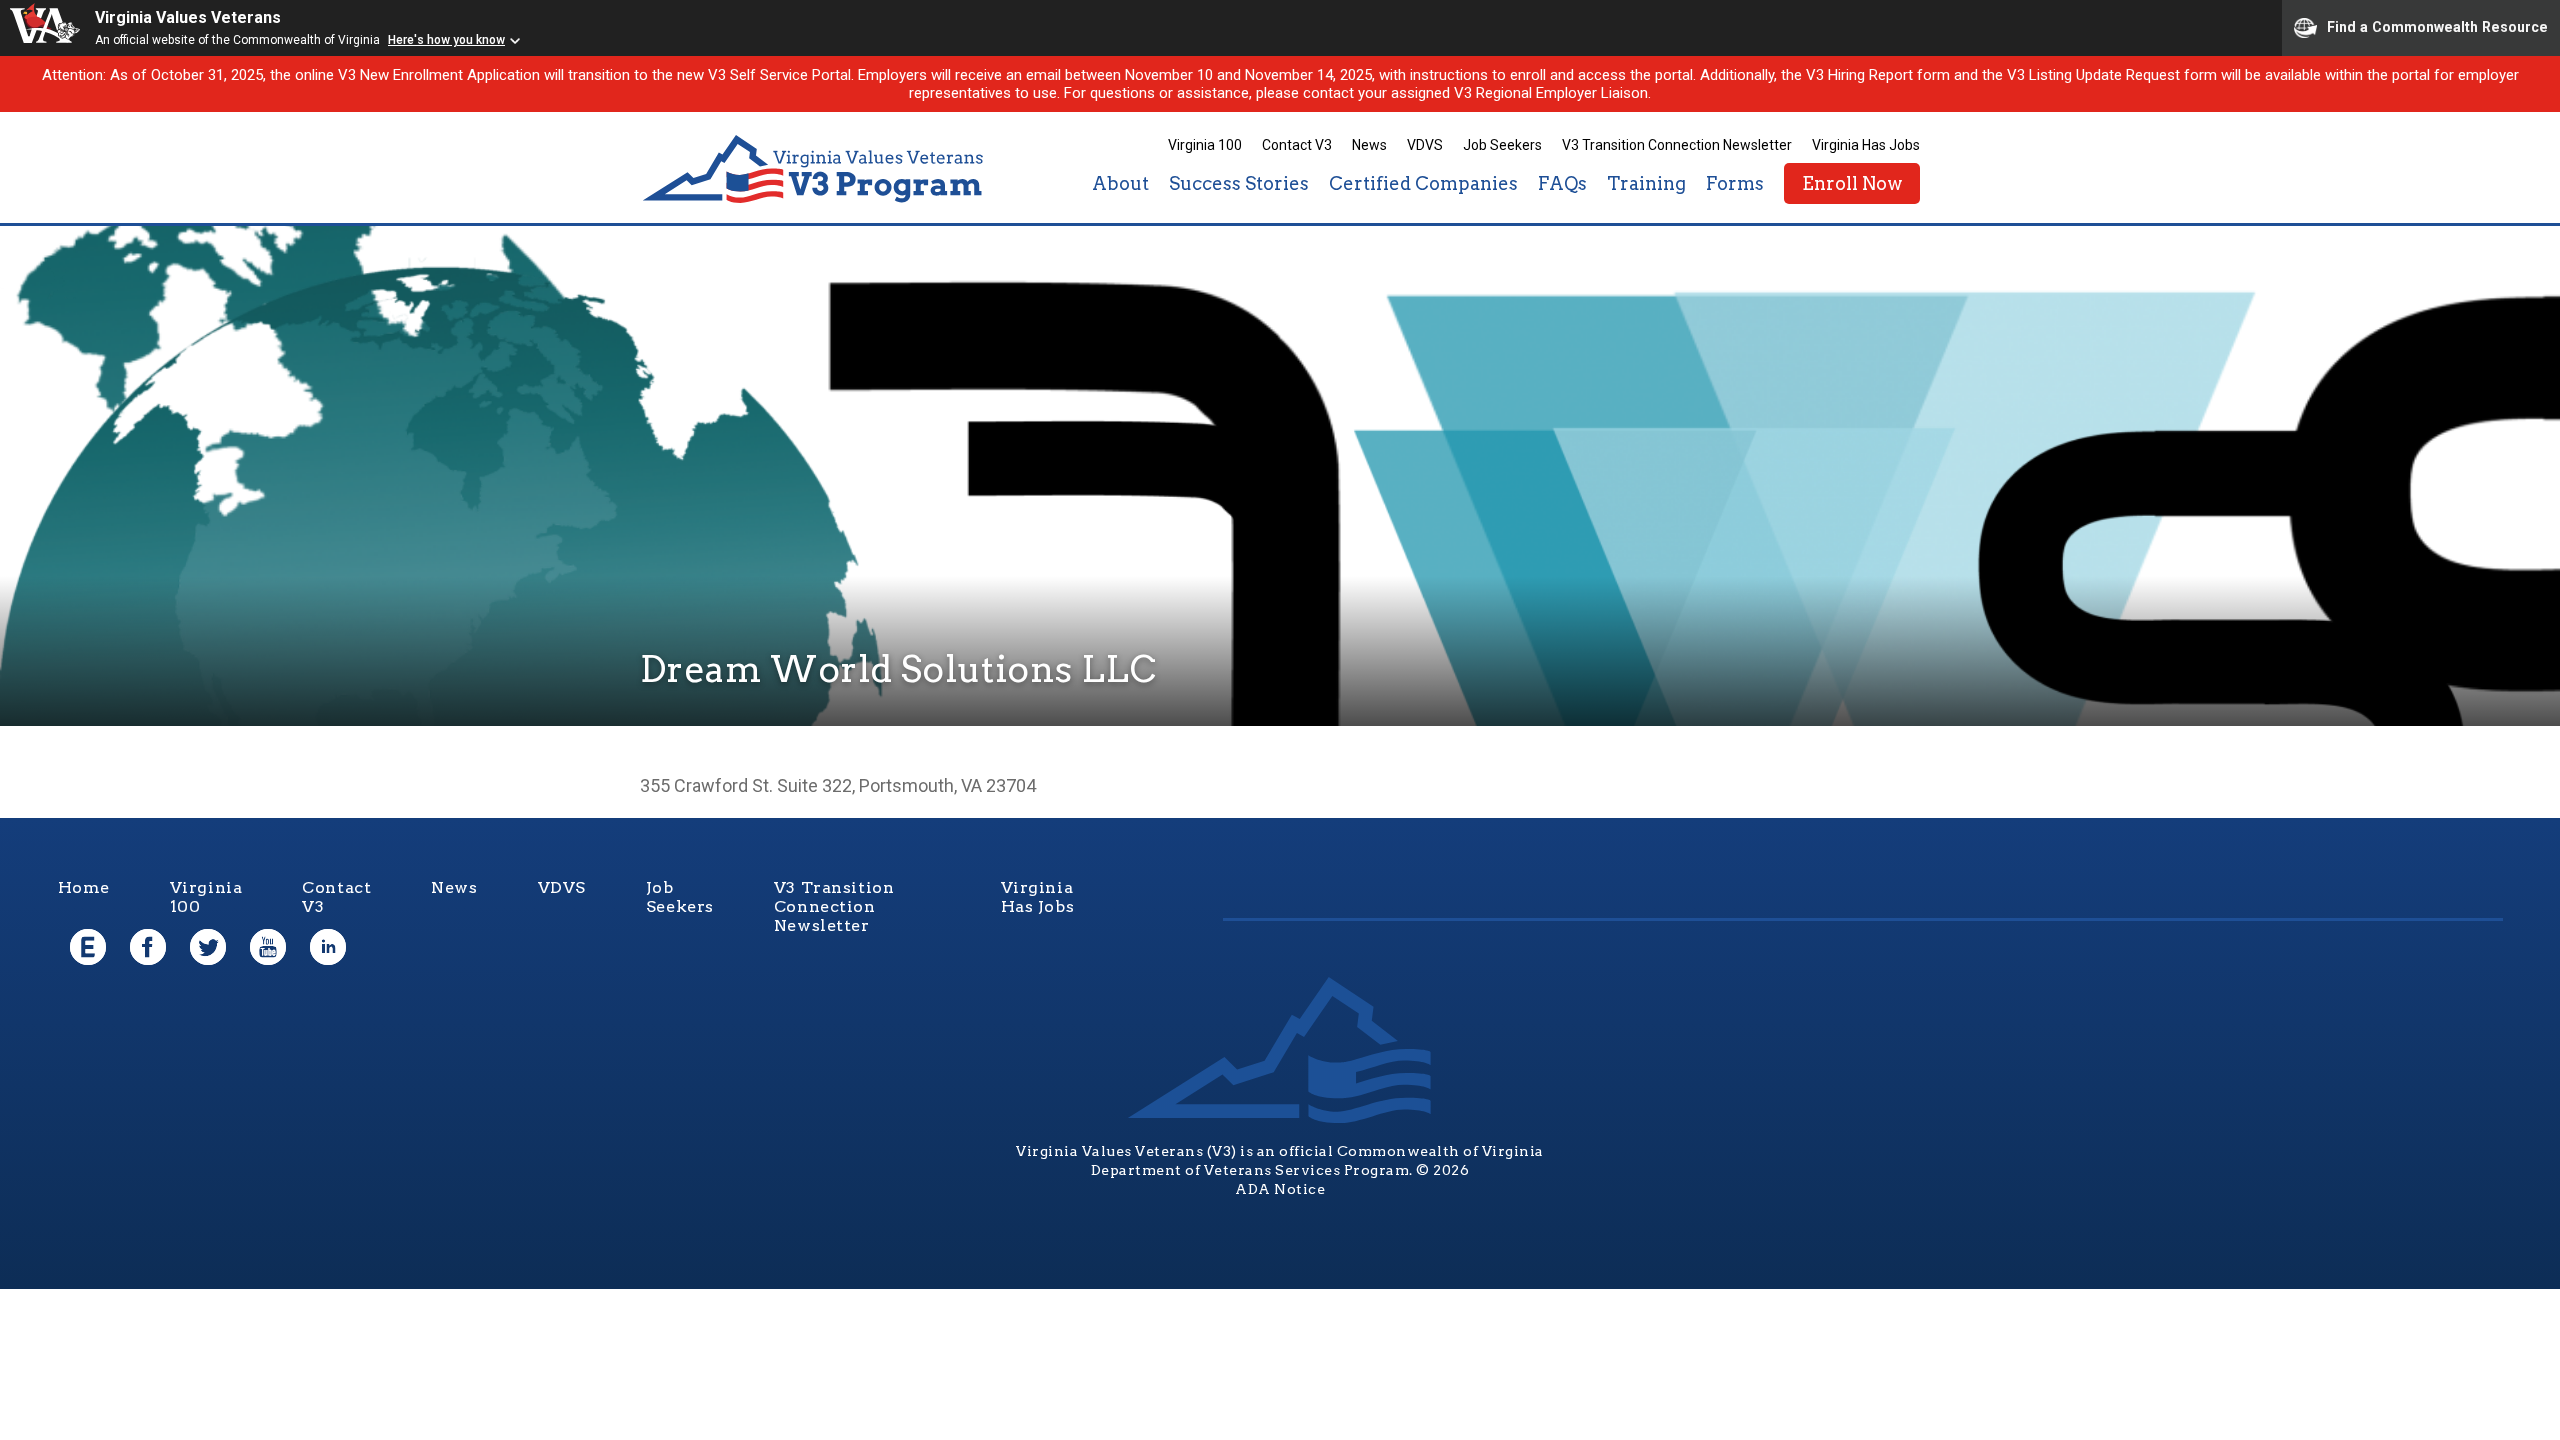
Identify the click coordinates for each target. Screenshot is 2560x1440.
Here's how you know (446, 40)
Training (1646, 183)
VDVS (1425, 145)
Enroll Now (1852, 183)
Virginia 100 (1205, 145)
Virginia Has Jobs (1866, 145)
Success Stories (1239, 183)
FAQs (1562, 183)
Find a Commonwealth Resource (2437, 26)
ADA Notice (1280, 1189)
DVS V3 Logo (815, 169)
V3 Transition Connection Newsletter (1677, 145)
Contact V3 (1297, 145)
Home (84, 887)
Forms (1735, 183)
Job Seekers (1502, 145)
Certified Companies (1423, 183)
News (1369, 145)
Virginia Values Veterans (188, 17)
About (1120, 183)
